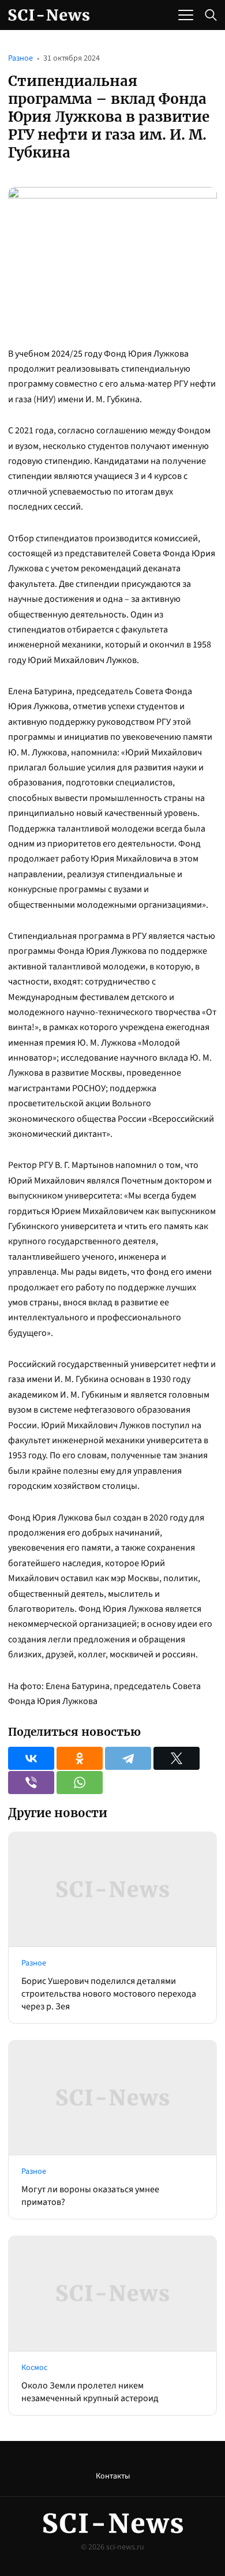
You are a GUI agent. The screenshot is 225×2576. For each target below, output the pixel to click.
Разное (20, 58)
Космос (34, 2368)
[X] (177, 1758)
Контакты (113, 2476)
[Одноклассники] (80, 1758)
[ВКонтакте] (31, 1758)
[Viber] (31, 1783)
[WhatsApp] (80, 1783)
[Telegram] (128, 1758)
